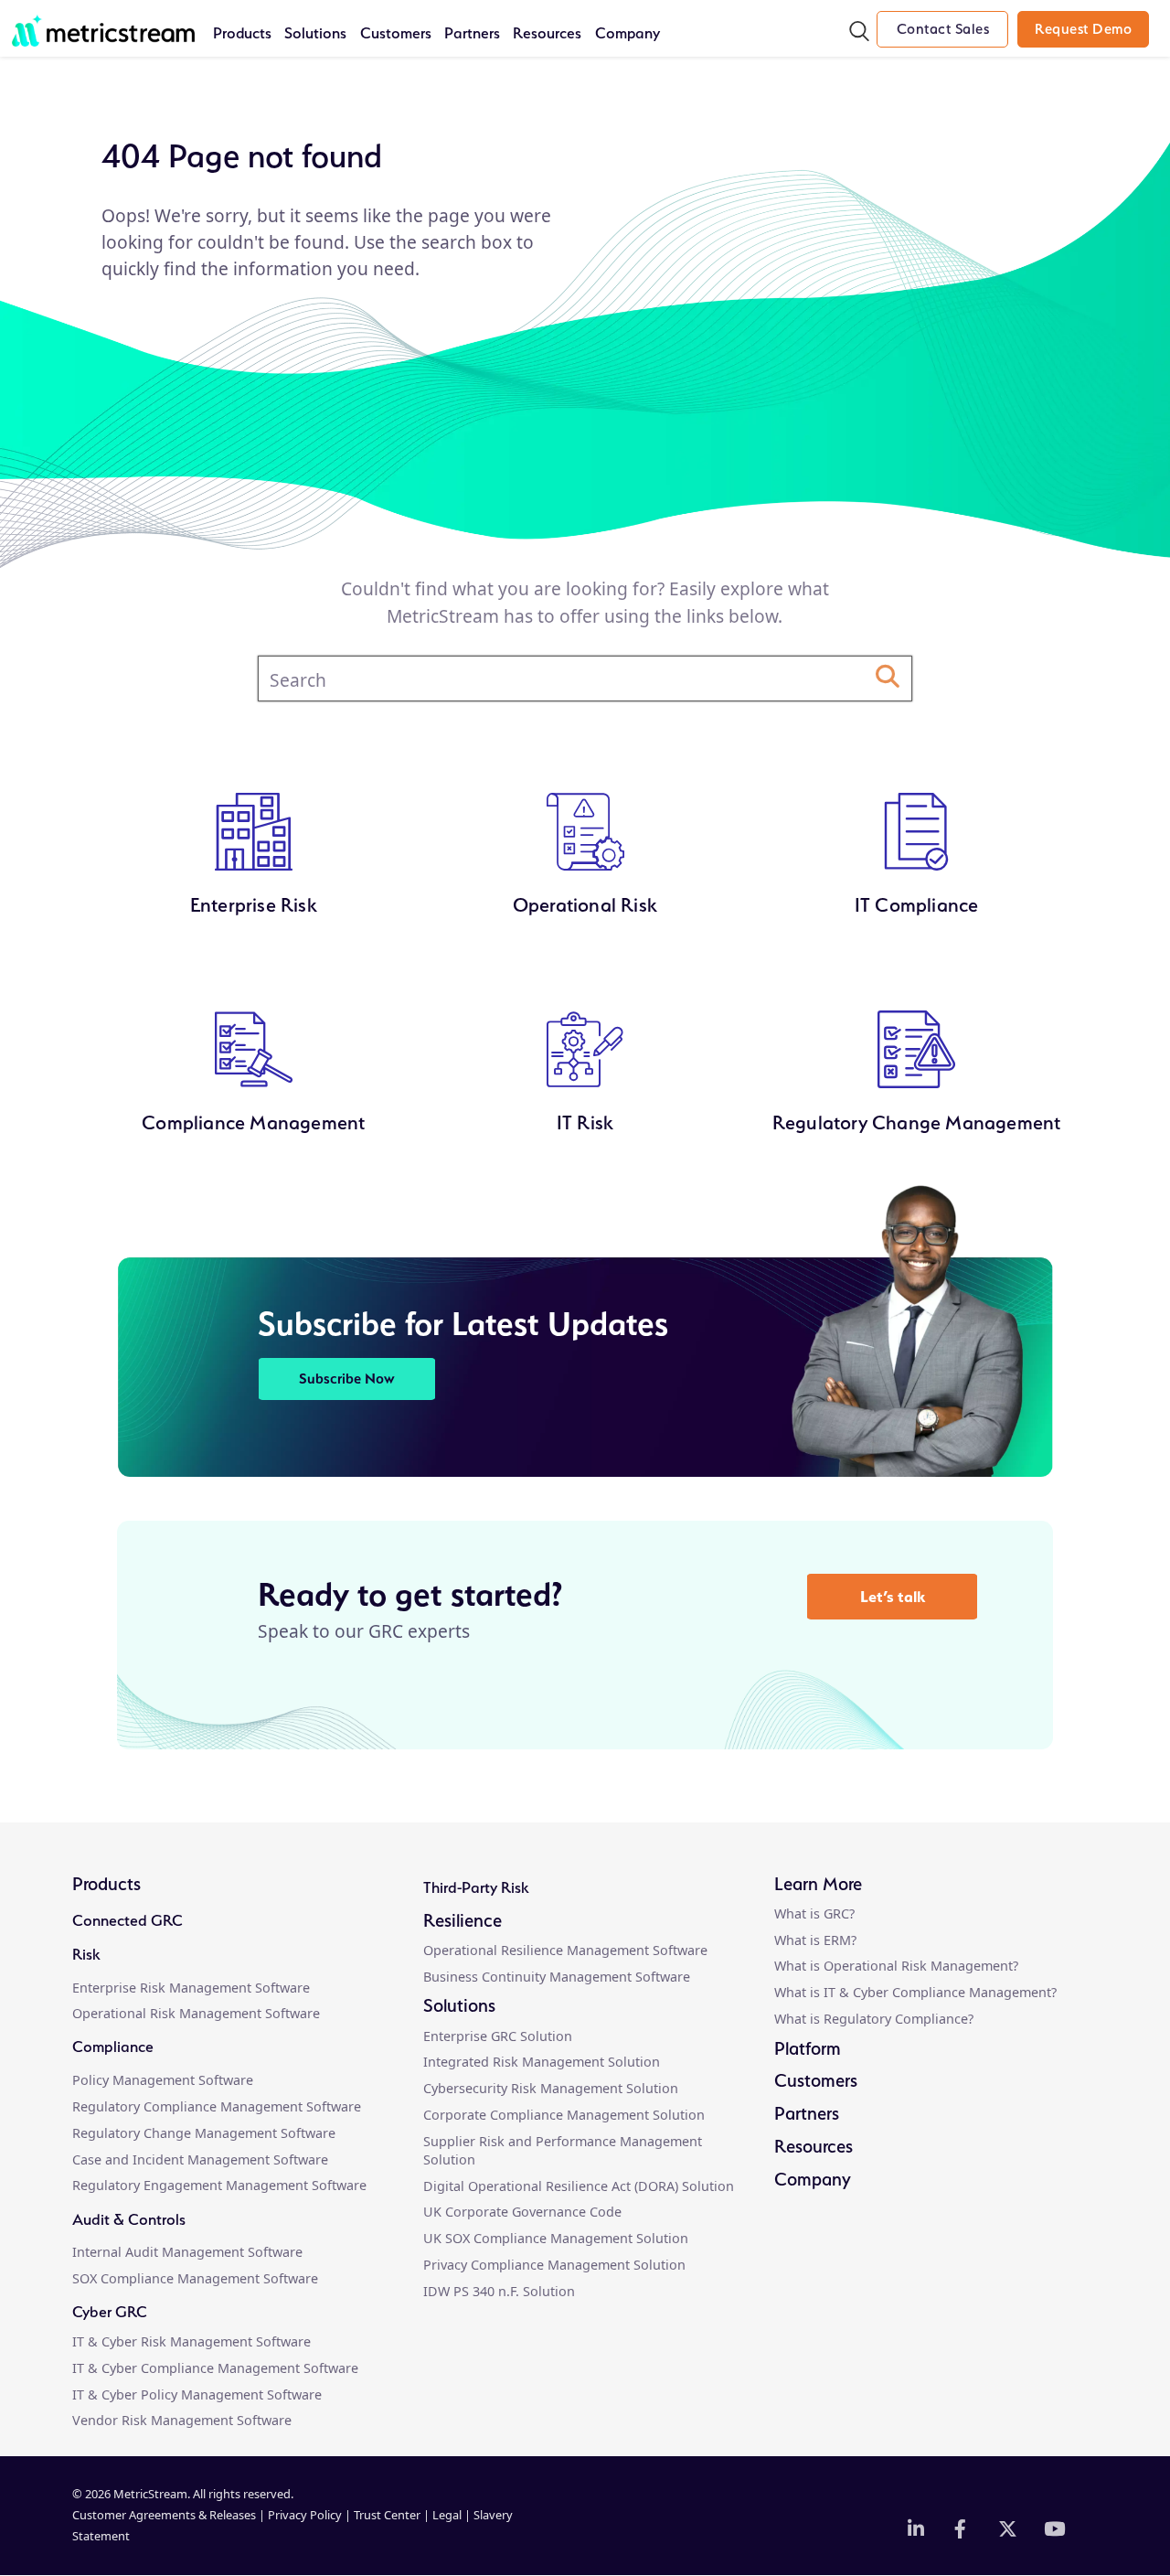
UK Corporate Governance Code (522, 2212)
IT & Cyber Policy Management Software (197, 2394)
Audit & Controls (129, 2219)
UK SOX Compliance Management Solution (556, 2238)
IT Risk (585, 1122)
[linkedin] (917, 2530)
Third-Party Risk (476, 1887)
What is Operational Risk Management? (896, 1966)
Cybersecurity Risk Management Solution (551, 2088)
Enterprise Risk (254, 905)
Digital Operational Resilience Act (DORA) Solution (579, 2186)
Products (242, 33)
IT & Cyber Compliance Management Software (215, 2368)
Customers (396, 33)
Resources (547, 33)
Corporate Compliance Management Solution (564, 2115)
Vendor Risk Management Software (182, 2420)
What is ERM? (815, 1940)
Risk (86, 1954)
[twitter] (1007, 2530)
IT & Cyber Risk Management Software (191, 2341)
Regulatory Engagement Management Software (219, 2185)
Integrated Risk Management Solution (542, 2062)
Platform (808, 2048)
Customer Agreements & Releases (165, 2515)
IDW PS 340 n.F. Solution (499, 2291)
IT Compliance (917, 905)
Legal (447, 2515)
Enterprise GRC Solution (498, 2036)
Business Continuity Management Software (557, 1977)
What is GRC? (814, 1913)
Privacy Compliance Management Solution (554, 2265)
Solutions (315, 33)
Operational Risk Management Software (196, 2013)
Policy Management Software (163, 2080)
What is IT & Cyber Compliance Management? (915, 1992)
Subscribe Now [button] (347, 1379)
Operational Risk (585, 905)
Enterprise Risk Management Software (191, 1988)
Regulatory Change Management (917, 1122)
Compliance (113, 2047)
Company (628, 33)
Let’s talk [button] (893, 1596)
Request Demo (1083, 29)
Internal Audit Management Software (187, 2252)
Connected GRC (128, 1920)
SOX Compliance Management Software (195, 2278)
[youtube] (1053, 2530)
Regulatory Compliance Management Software (217, 2106)
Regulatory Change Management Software (204, 2133)
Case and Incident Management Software (200, 2159)
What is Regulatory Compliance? (874, 2019)
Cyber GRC (110, 2312)
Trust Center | (393, 2515)
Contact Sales (943, 29)
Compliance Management (253, 1122)
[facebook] (963, 2530)
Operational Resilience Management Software (565, 1950)
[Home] (103, 21)
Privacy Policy (305, 2515)
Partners (472, 33)
